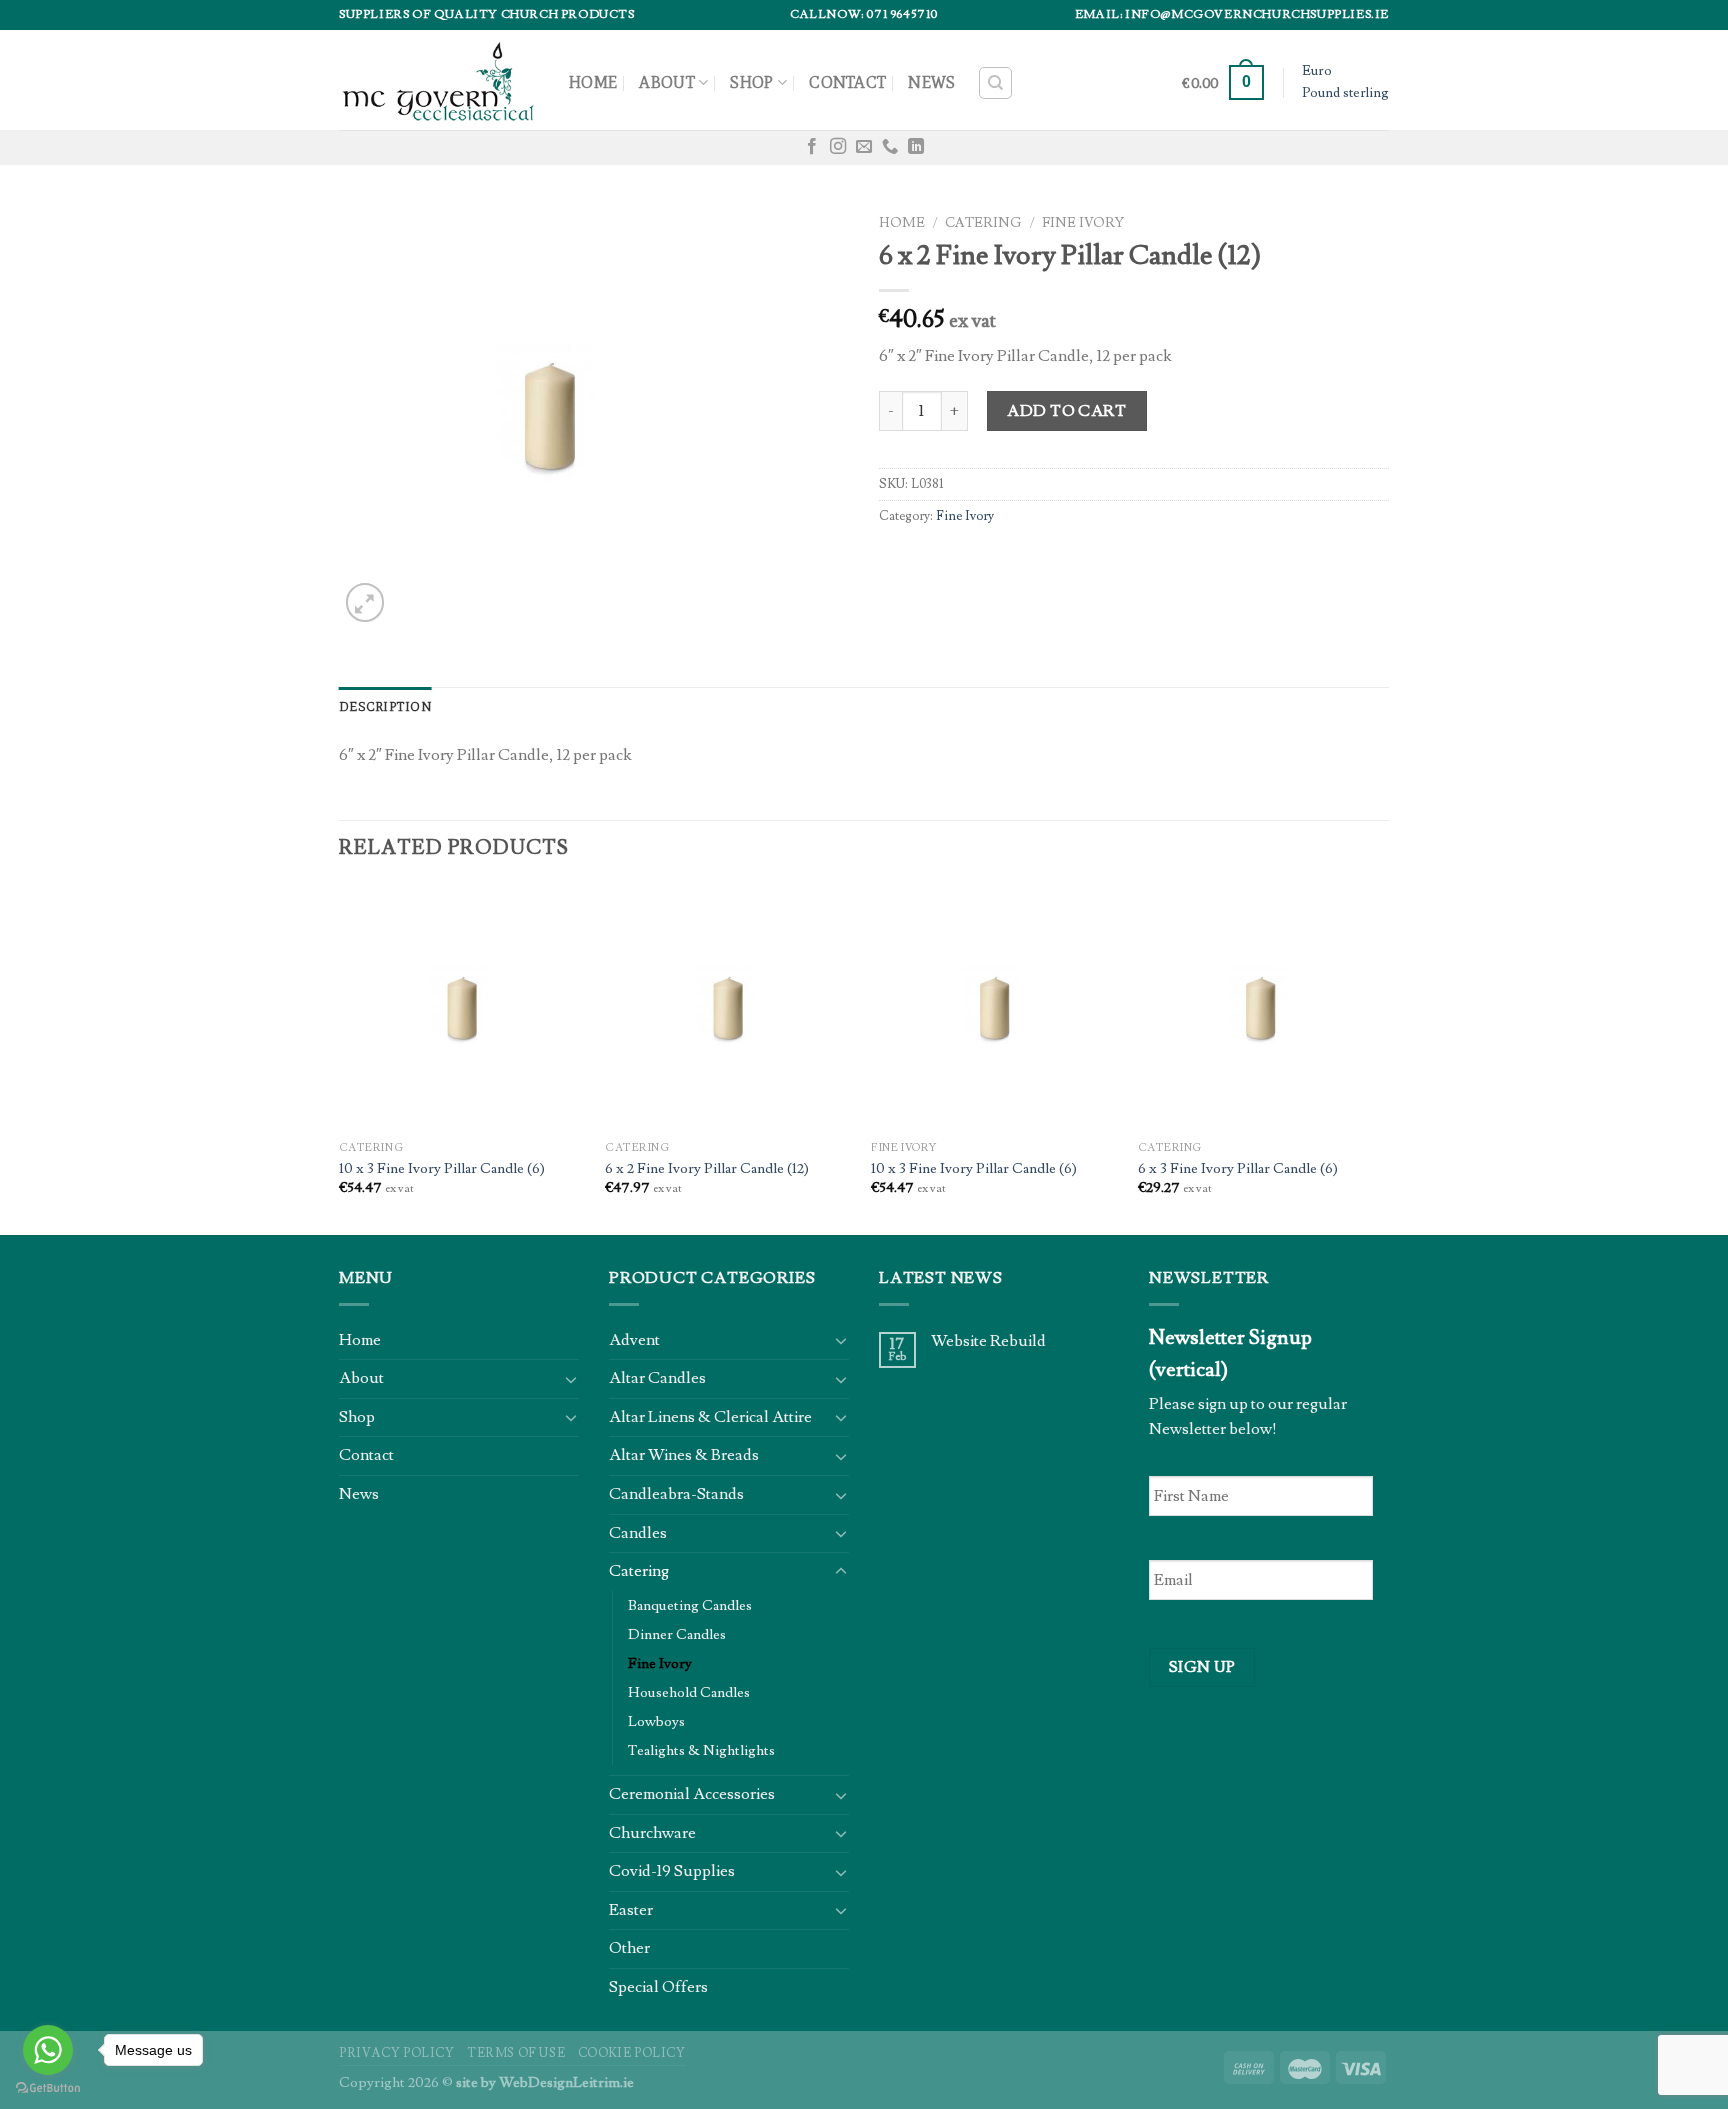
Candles (638, 1533)
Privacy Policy (397, 2053)
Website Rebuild (988, 1341)
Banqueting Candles (690, 1605)
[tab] (385, 707)
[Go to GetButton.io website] (48, 2088)
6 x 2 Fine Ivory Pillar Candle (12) (707, 1169)
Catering (983, 223)
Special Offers (658, 1987)
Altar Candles (657, 1378)
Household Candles (689, 1692)
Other (629, 1948)
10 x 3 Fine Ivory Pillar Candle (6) (442, 1169)
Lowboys (656, 1721)
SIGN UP (1202, 1667)
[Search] (995, 83)
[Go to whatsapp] (48, 2050)
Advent (634, 1340)
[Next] (1383, 1058)
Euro (1317, 71)
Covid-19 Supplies (672, 1871)
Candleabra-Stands (676, 1494)
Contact (847, 82)
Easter (631, 1910)
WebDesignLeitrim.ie (566, 2082)
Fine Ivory (1083, 223)
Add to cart (1066, 411)
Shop (751, 82)
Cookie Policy (632, 2053)
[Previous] (340, 1058)
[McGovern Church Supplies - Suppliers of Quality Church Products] (439, 79)
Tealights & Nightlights (701, 1750)
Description (385, 706)
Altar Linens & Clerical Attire (710, 1417)
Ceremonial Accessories (692, 1794)
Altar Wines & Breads (684, 1455)
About (667, 82)
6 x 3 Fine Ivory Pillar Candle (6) (1238, 1169)
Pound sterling (1345, 93)
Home (593, 82)
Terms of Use (516, 2053)
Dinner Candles (677, 1634)
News (931, 82)
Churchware (652, 1833)
